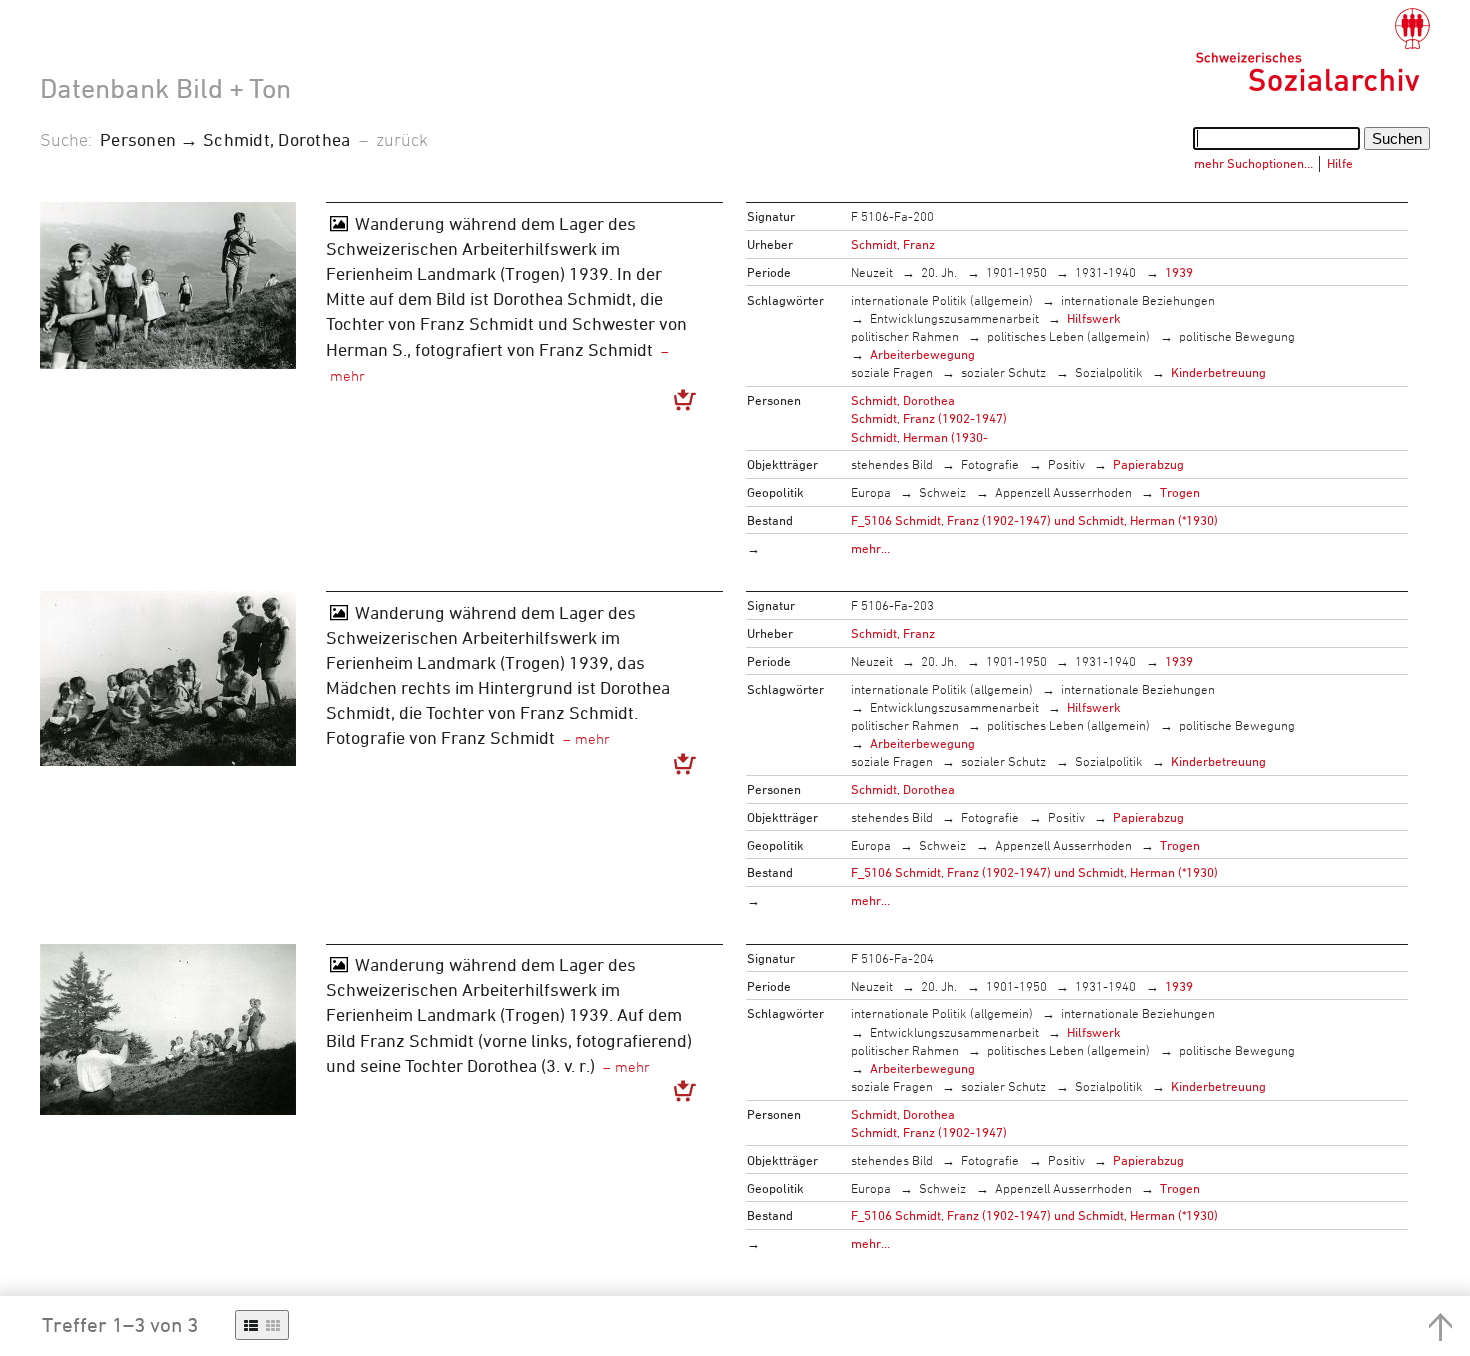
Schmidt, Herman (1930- (919, 437)
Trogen (1180, 492)
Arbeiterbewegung (922, 354)
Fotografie (990, 464)
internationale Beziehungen (1138, 300)
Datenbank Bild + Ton (165, 88)
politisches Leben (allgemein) (1068, 336)
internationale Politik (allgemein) (942, 300)
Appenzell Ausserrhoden (1063, 492)
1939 (1179, 272)
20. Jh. (939, 272)
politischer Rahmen (905, 336)
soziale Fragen (892, 372)
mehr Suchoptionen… (1253, 163)
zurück (402, 139)
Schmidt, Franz (893, 244)
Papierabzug (1148, 464)
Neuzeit (872, 272)
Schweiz (942, 492)
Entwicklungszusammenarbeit (954, 318)
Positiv (1066, 464)
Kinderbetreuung (1218, 372)
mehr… (870, 548)
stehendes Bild (892, 464)
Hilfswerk (1094, 318)
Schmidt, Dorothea (903, 400)
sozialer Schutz (1003, 372)
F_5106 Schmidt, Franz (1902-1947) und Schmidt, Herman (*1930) (1034, 520)
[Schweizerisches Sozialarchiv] (1312, 50)
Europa (871, 492)
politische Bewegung (1237, 336)
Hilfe (1340, 163)
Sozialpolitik (1109, 372)
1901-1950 (1016, 272)
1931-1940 (1105, 272)
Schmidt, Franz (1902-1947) (929, 418)
